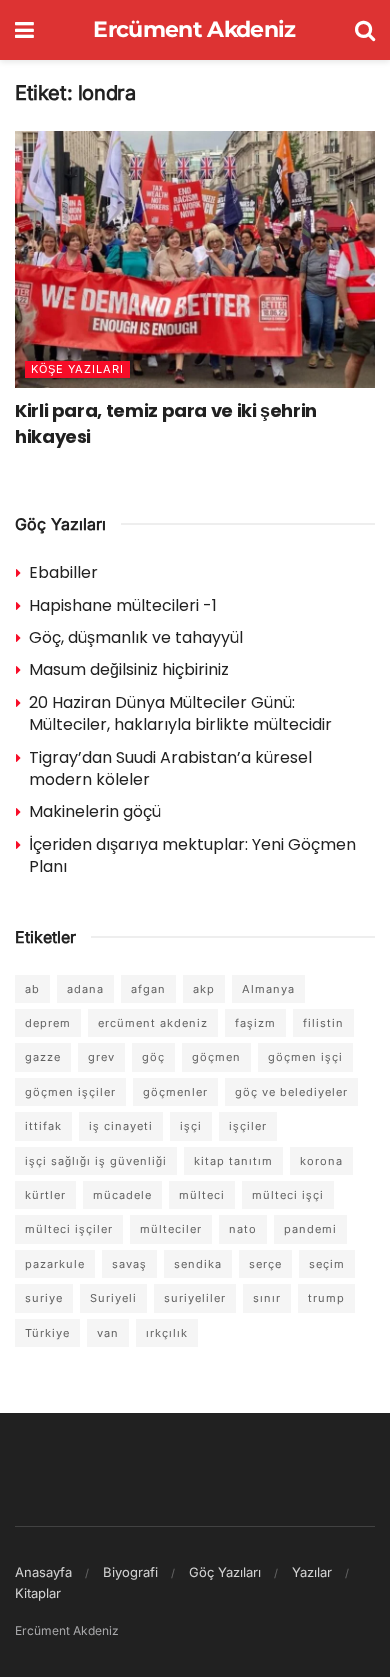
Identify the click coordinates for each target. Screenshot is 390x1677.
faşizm (255, 1023)
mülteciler (171, 1229)
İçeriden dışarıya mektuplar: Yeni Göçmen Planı (192, 855)
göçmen (216, 1057)
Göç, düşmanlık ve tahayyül (136, 637)
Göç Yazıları (225, 1572)
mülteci (202, 1195)
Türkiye (47, 1333)
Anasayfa (43, 1572)
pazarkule (55, 1264)
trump (326, 1298)
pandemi (310, 1229)
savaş (129, 1264)
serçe (265, 1264)
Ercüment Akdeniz (194, 30)
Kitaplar (38, 1593)
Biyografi (130, 1572)
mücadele (122, 1195)
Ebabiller (63, 572)
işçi (191, 1126)
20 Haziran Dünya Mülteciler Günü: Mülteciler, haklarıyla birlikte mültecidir (180, 713)
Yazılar (312, 1572)
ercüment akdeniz (153, 1023)
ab (32, 989)
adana (85, 989)
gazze (43, 1057)
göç (153, 1057)
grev (101, 1057)
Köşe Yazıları (77, 369)
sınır (267, 1298)
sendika (198, 1264)
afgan (148, 989)
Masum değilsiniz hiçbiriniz (129, 669)
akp (204, 989)
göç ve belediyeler (291, 1092)
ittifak (43, 1126)
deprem (48, 1023)
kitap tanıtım (233, 1161)
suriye (44, 1298)
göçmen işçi (305, 1057)
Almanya (268, 989)
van (108, 1333)
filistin (323, 1023)
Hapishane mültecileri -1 (123, 605)
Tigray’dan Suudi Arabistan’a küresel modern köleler (170, 768)
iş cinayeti (121, 1126)
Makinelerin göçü (95, 811)
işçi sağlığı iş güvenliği (96, 1161)
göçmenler (175, 1092)
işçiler (248, 1126)
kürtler (45, 1195)
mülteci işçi (288, 1195)
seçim (327, 1264)
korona (321, 1161)
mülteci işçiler (69, 1229)
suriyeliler (195, 1298)
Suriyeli (113, 1298)
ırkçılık (167, 1333)
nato (243, 1229)
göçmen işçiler (70, 1092)
